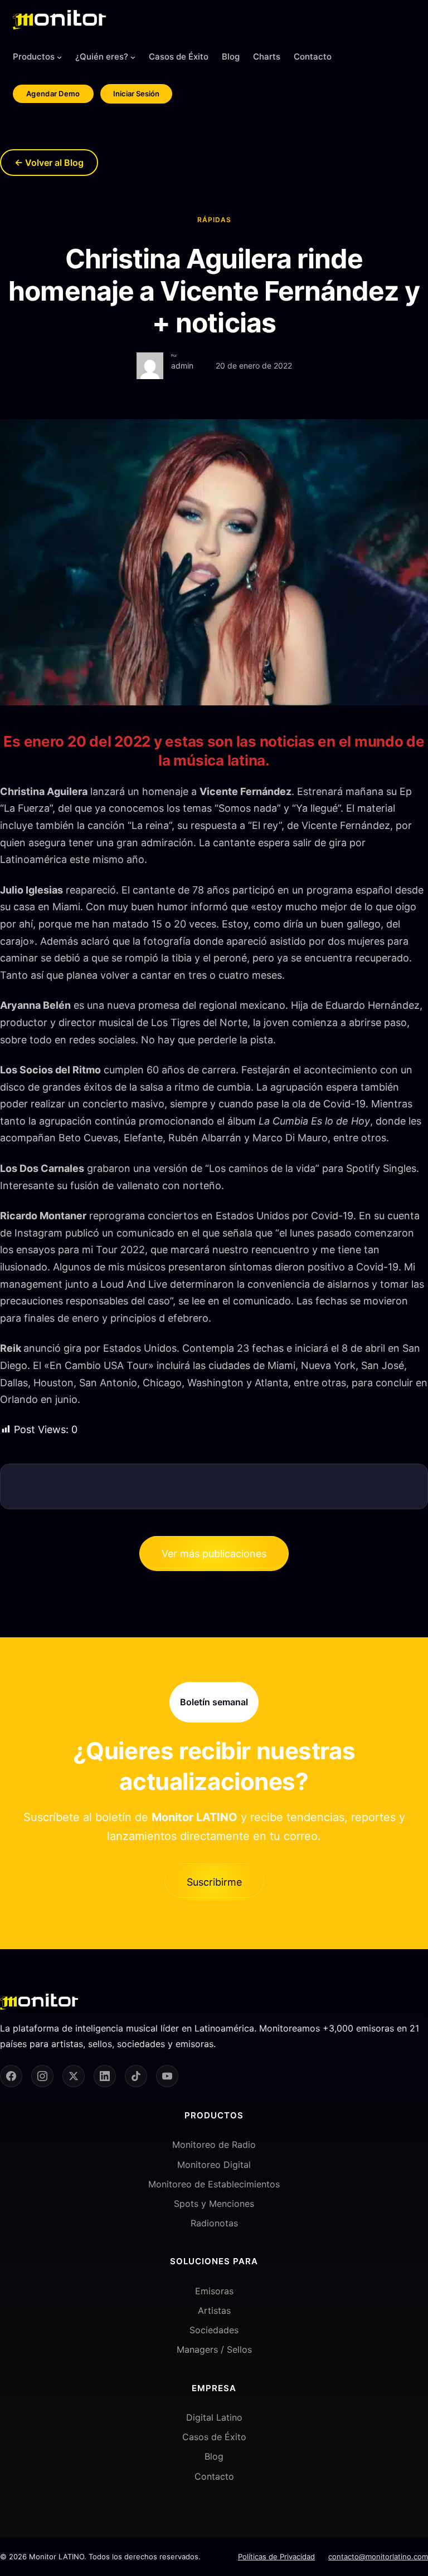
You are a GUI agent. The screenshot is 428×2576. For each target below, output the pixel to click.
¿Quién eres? (102, 57)
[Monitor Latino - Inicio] (59, 20)
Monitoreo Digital (214, 2165)
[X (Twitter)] (74, 2076)
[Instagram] (42, 2076)
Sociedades (214, 2330)
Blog (214, 2456)
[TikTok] (136, 2076)
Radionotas (214, 2223)
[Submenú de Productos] (59, 57)
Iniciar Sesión (136, 94)
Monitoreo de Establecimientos (214, 2184)
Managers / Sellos (214, 2349)
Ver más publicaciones (214, 1554)
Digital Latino (214, 2417)
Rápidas (214, 220)
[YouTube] (167, 2076)
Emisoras (214, 2291)
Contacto (214, 2476)
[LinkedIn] (105, 2076)
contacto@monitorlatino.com (378, 2557)
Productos (34, 57)
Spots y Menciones (214, 2204)
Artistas (214, 2310)
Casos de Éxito (214, 2437)
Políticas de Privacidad (276, 2557)
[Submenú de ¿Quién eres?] (133, 57)
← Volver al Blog (49, 163)
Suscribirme (214, 1882)
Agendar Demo (53, 94)
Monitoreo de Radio (214, 2145)
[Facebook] (11, 2076)
